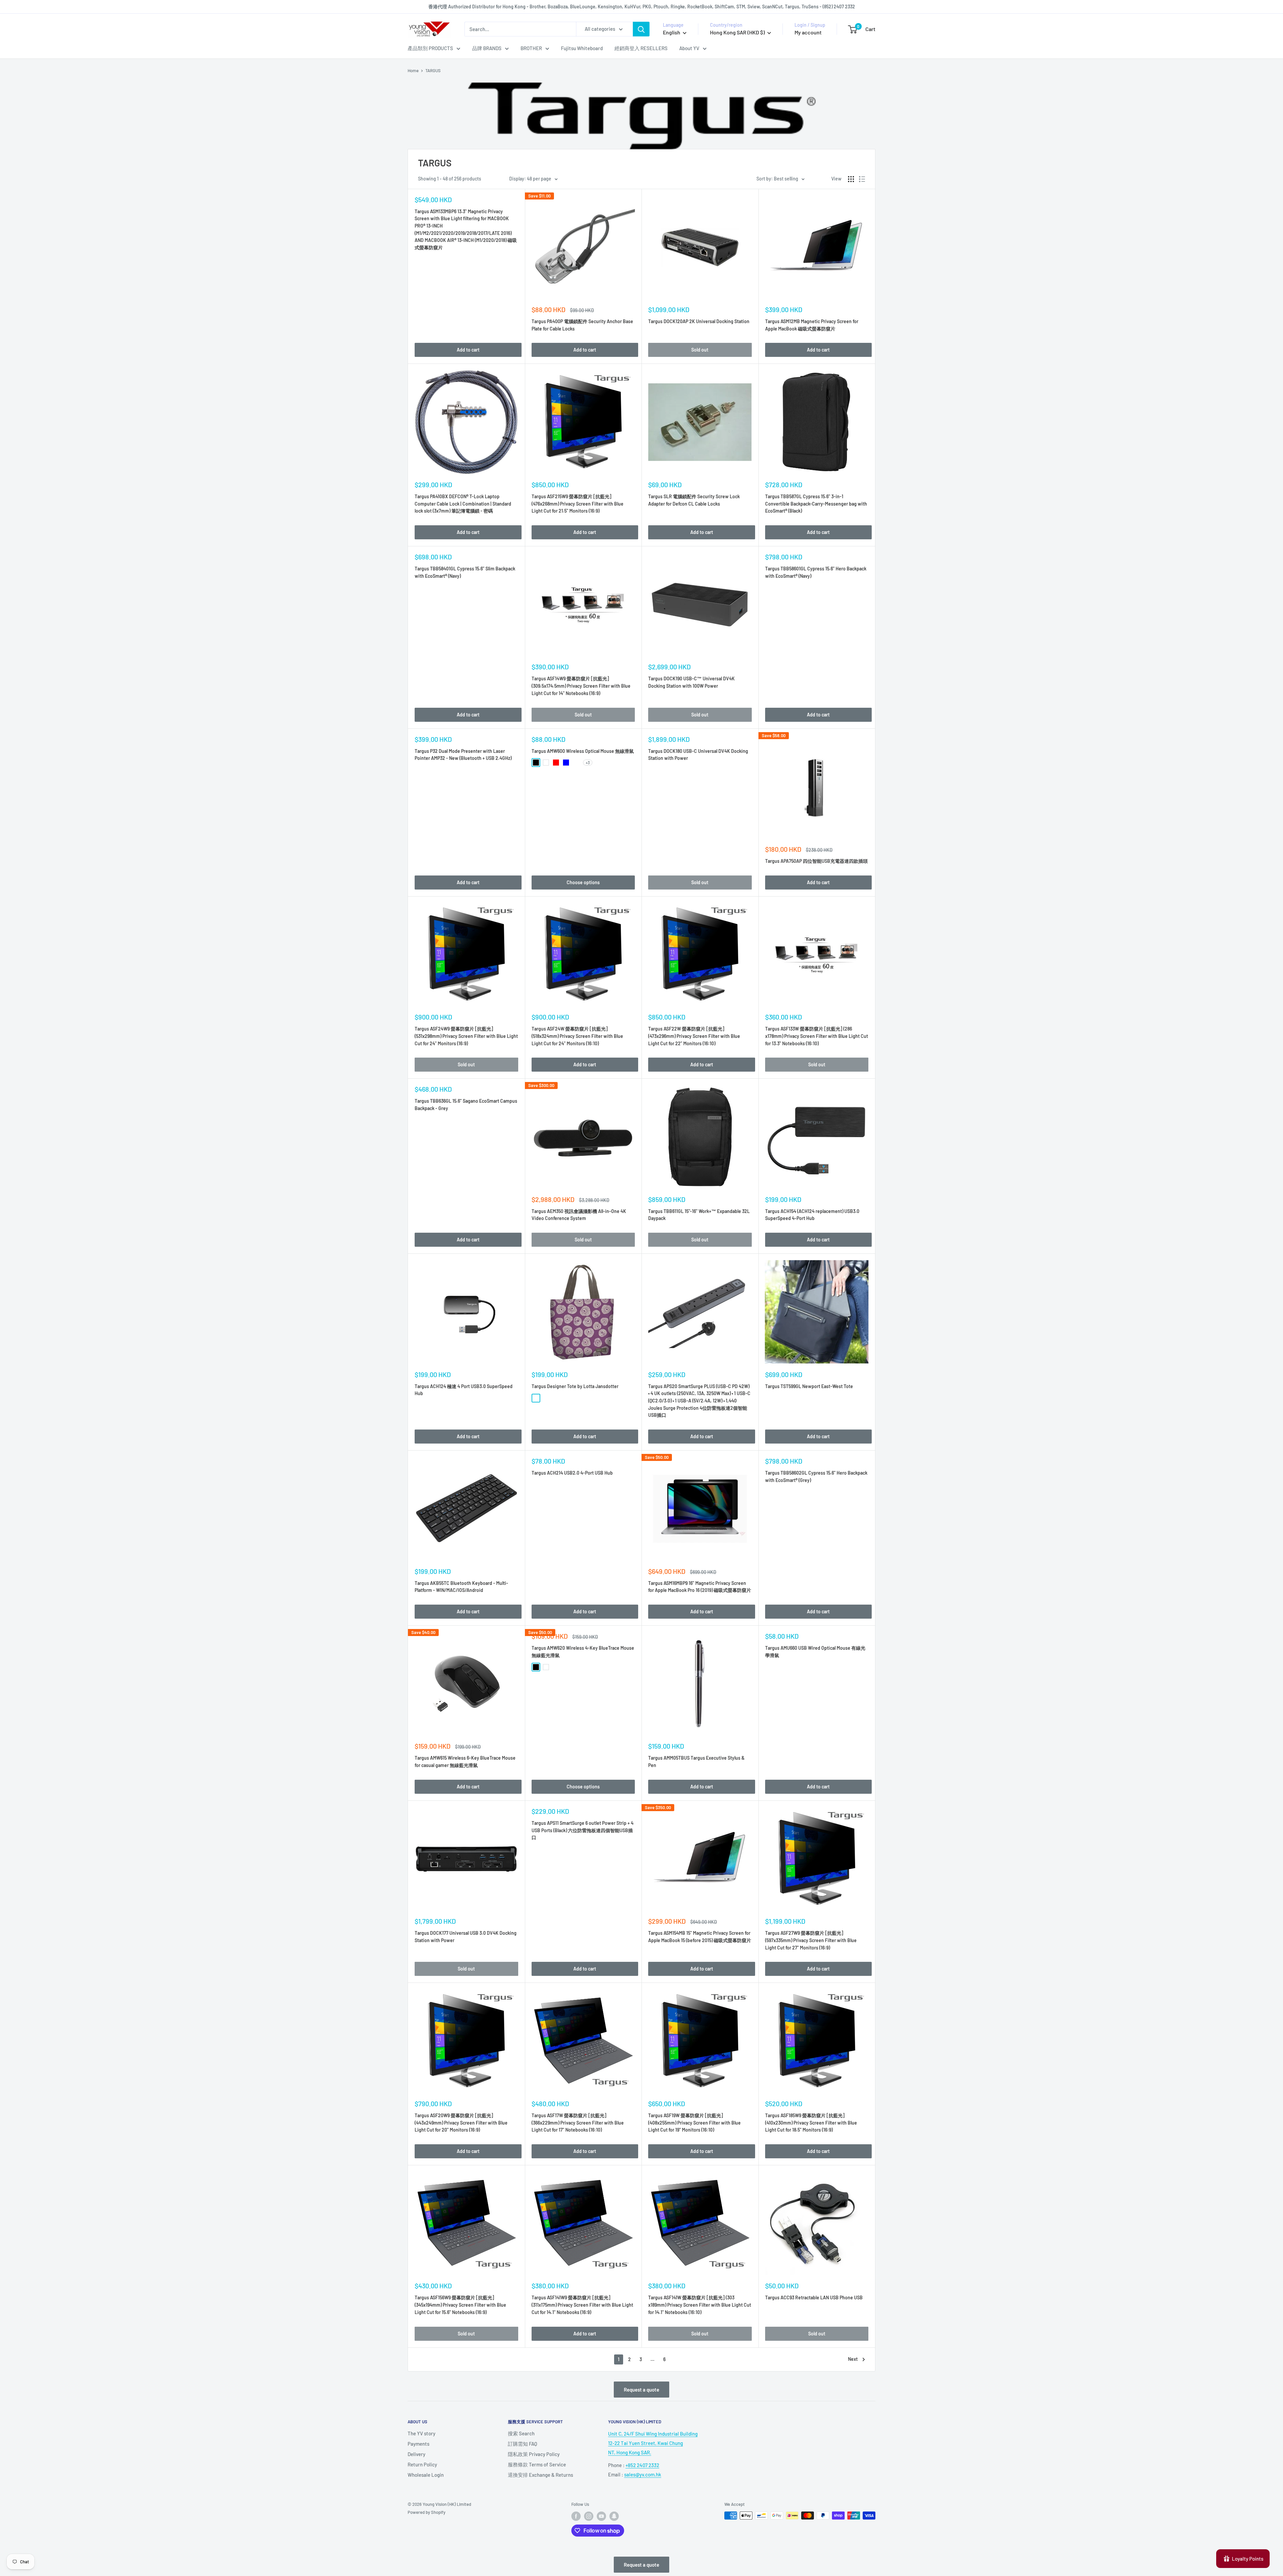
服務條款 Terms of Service (537, 2464)
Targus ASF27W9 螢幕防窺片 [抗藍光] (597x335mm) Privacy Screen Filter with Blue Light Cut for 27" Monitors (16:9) (811, 1940)
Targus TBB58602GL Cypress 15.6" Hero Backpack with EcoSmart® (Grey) (816, 1476)
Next (853, 2359)
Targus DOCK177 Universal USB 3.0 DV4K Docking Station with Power (466, 1937)
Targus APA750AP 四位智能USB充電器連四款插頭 (816, 861)
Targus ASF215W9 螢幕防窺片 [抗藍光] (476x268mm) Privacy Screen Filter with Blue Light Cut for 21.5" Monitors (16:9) (578, 504)
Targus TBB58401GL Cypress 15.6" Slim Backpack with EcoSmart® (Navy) (465, 572)
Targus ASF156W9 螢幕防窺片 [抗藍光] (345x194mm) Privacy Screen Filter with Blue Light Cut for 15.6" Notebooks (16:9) (460, 2305)
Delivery (416, 2454)
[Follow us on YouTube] (601, 2516)
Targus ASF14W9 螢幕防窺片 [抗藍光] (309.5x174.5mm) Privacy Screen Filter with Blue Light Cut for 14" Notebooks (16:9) (581, 686)
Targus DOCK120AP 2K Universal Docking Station (699, 321)
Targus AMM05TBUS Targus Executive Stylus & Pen (696, 1761)
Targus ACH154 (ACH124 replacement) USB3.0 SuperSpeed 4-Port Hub (812, 1215)
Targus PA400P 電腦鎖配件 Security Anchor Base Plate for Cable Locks (582, 325)
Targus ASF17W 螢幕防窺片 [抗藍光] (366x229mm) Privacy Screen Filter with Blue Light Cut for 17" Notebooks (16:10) (578, 2123)
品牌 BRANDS (487, 48)
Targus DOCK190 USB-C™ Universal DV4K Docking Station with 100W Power (691, 682)
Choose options (583, 882)
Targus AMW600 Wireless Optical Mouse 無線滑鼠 (583, 751)
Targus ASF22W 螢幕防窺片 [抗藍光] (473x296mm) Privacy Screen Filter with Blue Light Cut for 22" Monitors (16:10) (694, 1036)
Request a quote (641, 2390)
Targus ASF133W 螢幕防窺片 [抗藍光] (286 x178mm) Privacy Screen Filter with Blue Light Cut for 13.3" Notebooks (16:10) (817, 1036)
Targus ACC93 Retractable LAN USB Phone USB (814, 2297)
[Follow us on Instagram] (589, 2516)
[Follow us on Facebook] (576, 2516)
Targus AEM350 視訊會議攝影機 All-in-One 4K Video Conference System (579, 1215)
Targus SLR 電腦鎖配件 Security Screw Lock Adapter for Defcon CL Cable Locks (694, 500)
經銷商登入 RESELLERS (641, 48)
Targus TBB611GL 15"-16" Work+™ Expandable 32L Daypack (699, 1215)
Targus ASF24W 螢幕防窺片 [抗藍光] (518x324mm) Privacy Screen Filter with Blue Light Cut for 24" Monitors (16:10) (577, 1036)
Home (413, 71)
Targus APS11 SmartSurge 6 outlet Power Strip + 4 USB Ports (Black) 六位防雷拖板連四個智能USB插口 (583, 1830)
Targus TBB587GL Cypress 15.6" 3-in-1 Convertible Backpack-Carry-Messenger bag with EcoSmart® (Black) (816, 504)
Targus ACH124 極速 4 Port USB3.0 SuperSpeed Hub (464, 1390)
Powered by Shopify (426, 2512)
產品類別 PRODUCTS (430, 48)
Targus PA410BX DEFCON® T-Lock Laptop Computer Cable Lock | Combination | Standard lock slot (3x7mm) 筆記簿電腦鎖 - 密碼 (463, 504)
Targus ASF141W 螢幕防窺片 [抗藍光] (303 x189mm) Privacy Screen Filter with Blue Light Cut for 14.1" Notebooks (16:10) (700, 2305)
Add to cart (468, 350)
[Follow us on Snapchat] (614, 2516)
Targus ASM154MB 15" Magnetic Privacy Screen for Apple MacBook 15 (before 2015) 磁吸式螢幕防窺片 (700, 1937)
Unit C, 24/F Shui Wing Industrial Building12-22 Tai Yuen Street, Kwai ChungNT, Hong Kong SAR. (653, 2443)
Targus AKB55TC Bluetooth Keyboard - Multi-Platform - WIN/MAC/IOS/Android (461, 1587)
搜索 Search (521, 2433)
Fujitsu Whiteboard (582, 48)
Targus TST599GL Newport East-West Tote (809, 1386)
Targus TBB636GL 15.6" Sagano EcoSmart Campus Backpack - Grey (466, 1105)
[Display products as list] (862, 179)
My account (808, 32)
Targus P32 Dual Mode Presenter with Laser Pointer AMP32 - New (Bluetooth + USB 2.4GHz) (463, 755)
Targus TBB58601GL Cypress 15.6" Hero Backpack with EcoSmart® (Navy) (816, 572)
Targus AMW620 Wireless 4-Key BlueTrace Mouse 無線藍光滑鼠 (583, 1652)
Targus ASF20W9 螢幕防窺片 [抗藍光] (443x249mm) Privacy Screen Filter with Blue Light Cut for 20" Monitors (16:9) (461, 2123)
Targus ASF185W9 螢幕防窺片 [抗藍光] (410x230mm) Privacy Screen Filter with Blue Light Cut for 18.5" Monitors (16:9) (811, 2123)
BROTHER (531, 48)
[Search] (641, 29)
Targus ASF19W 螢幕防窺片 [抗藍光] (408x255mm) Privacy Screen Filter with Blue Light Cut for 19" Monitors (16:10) (694, 2123)
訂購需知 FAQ (523, 2444)
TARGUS (433, 71)
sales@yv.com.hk (643, 2474)
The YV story (421, 2433)
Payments (418, 2444)
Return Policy (422, 2464)
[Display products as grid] (851, 179)
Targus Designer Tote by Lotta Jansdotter (575, 1386)
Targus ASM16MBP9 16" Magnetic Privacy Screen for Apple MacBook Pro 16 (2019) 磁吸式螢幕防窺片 (700, 1587)
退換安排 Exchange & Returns (540, 2475)
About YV (689, 48)
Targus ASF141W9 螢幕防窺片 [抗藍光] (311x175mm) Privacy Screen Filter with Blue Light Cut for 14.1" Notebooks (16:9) (582, 2305)
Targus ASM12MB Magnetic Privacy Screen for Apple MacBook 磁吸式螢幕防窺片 (812, 325)
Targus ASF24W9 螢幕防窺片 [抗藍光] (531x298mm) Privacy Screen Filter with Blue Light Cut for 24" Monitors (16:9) (466, 1036)
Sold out (700, 350)
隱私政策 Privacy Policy (534, 2454)
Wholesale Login (426, 2475)
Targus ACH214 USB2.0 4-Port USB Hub (572, 1473)
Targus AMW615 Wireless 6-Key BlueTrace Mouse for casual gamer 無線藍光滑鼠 (465, 1761)
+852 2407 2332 (642, 2465)
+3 (588, 763)
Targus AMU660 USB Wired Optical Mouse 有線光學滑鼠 (815, 1652)
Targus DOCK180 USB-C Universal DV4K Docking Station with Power (698, 755)
